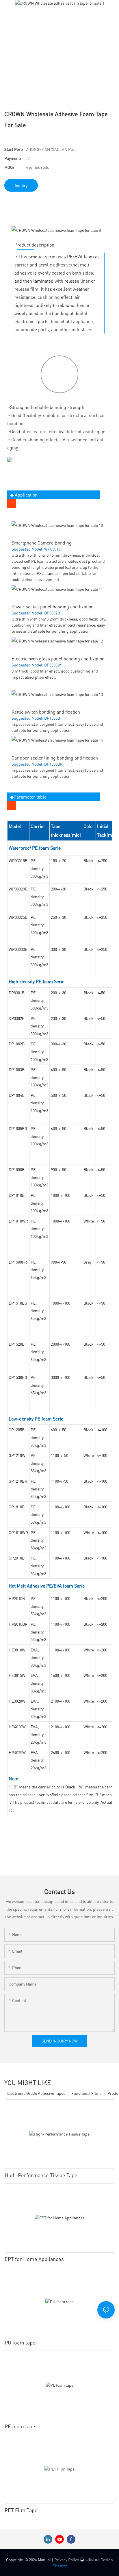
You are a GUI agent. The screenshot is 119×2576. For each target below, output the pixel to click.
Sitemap (60, 2566)
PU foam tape (20, 2342)
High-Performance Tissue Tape (41, 2175)
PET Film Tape (21, 2510)
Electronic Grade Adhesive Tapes (36, 2093)
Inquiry (21, 185)
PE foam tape (20, 2426)
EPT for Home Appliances (34, 2259)
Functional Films (86, 2093)
